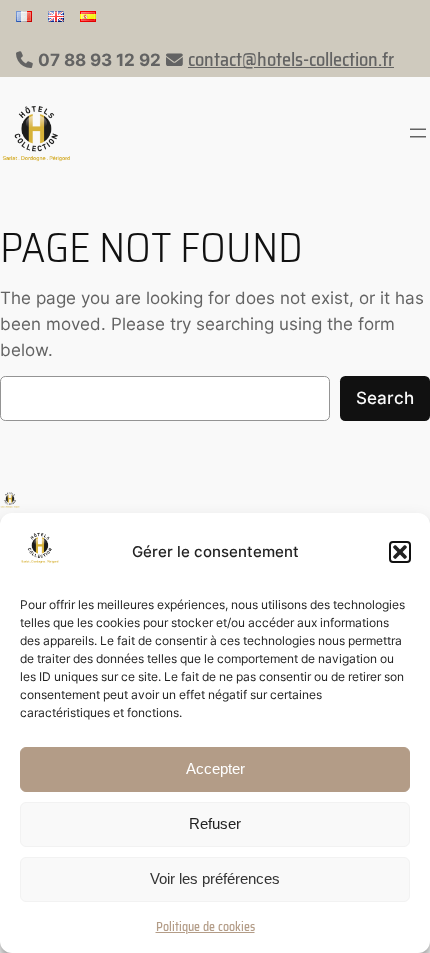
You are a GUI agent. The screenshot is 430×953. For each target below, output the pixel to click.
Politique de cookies (205, 926)
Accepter (215, 768)
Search (385, 398)
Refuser (215, 823)
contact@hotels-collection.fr (291, 59)
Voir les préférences (215, 878)
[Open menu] (418, 133)
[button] (400, 552)
